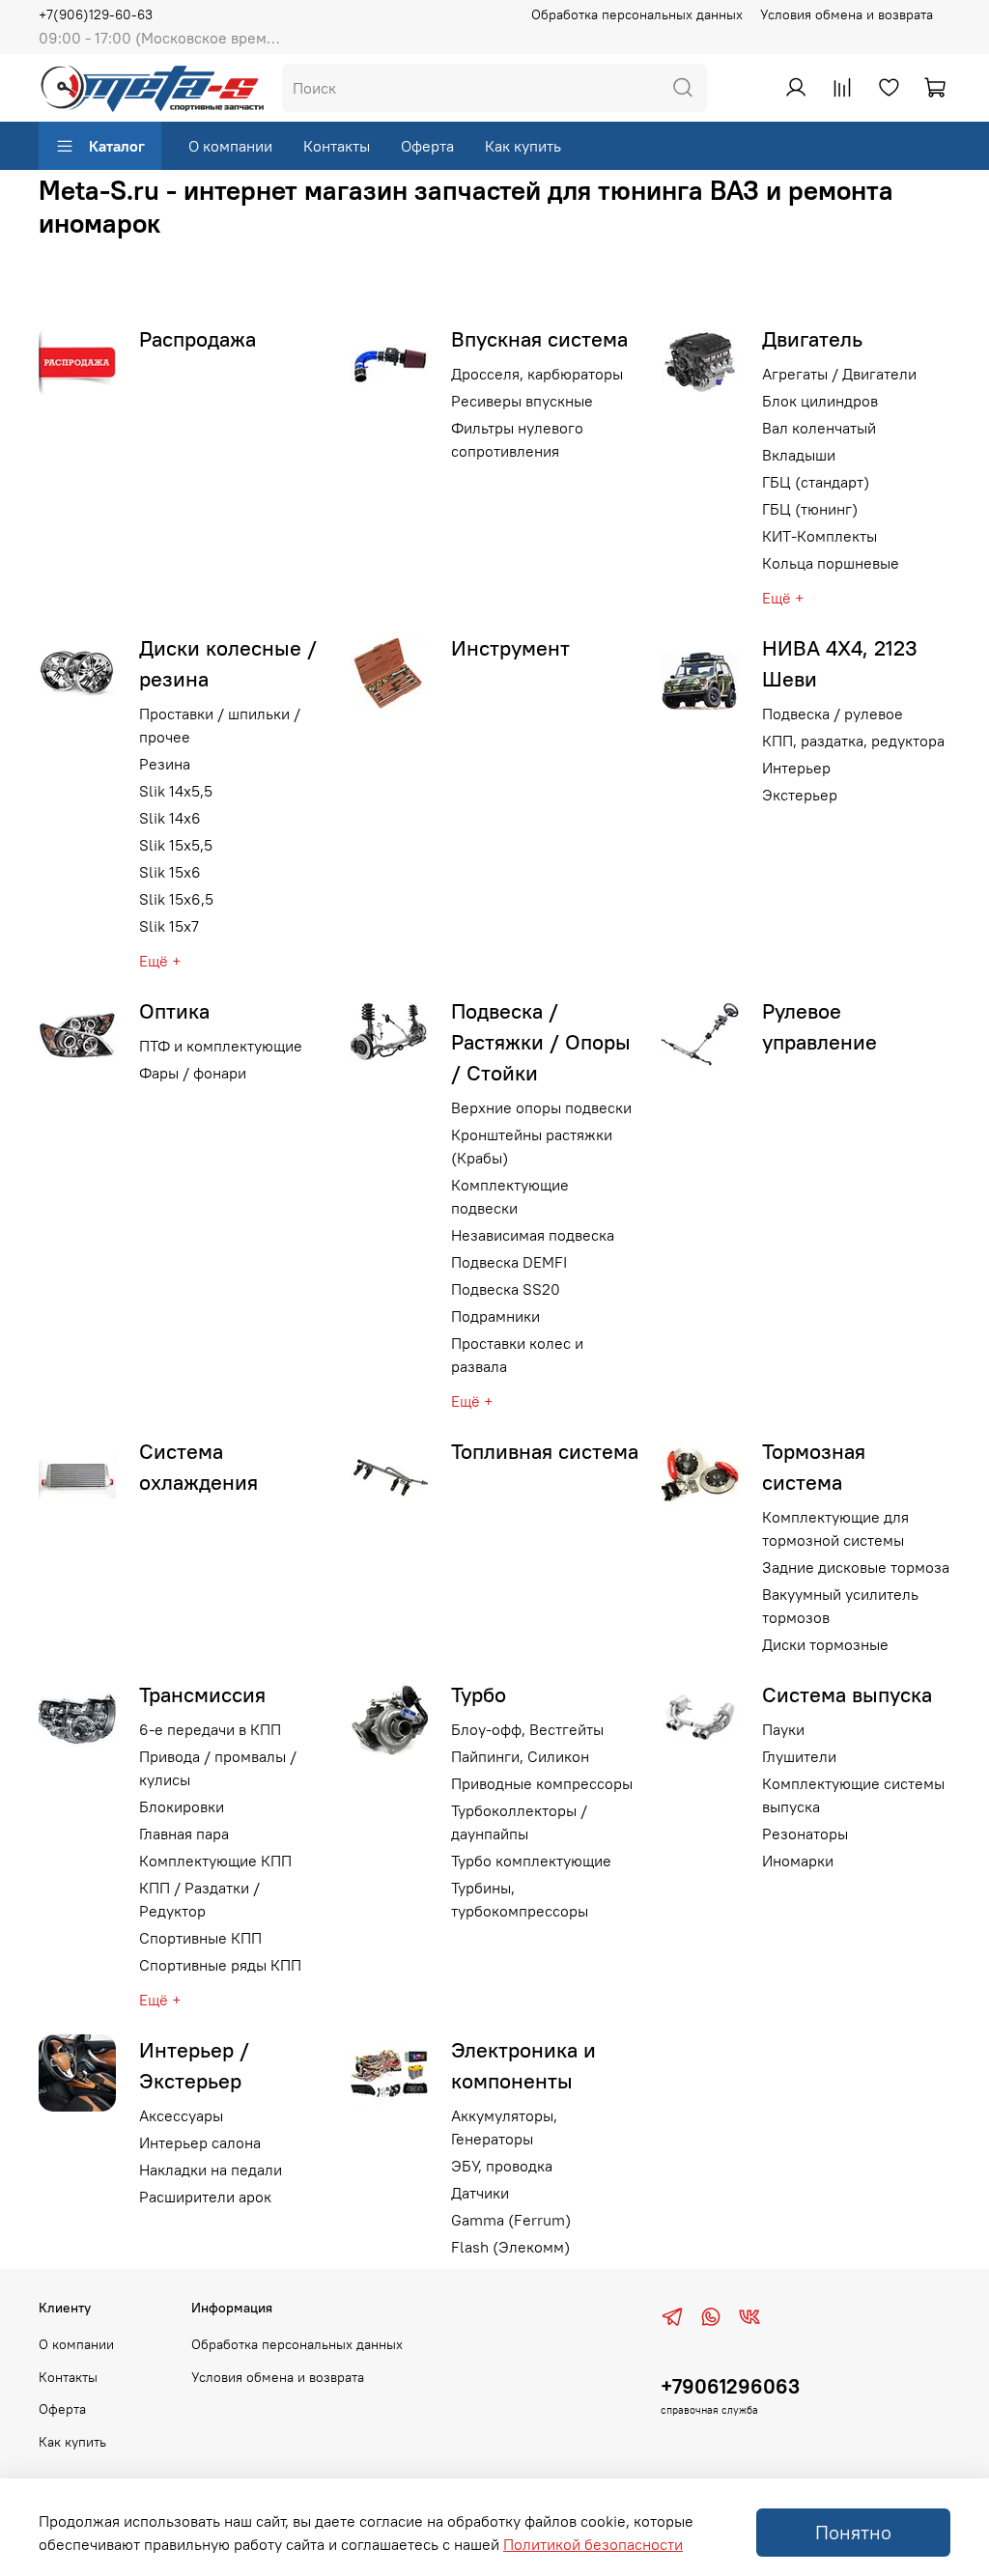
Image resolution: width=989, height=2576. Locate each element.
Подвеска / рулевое (833, 714)
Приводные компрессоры (542, 1783)
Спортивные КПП (200, 1938)
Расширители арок (205, 2197)
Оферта (427, 146)
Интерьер (796, 768)
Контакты (337, 146)
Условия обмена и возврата (847, 14)
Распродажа (198, 339)
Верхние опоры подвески (541, 1107)
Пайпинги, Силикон (520, 1756)
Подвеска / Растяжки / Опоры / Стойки (541, 1042)
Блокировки (182, 1806)
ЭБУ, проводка (502, 2166)
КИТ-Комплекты (819, 536)
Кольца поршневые (831, 563)
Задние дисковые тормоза (856, 1567)
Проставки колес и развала (517, 1355)
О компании (230, 146)
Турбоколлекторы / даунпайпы (519, 1822)
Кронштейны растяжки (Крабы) (532, 1146)
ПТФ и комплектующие (221, 1046)
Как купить (523, 146)
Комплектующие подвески (510, 1196)
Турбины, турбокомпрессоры (520, 1899)
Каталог (117, 146)
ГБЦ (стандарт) (816, 482)
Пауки (783, 1729)
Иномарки (798, 1861)
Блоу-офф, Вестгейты (527, 1729)
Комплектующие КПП (215, 1861)
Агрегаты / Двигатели (839, 374)
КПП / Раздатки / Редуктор (199, 1899)
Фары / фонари (193, 1073)
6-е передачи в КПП (210, 1729)
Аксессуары (181, 2115)
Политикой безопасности (593, 2544)
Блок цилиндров (820, 401)
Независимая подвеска (533, 1235)
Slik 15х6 (170, 872)
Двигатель (812, 339)
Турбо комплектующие (531, 1861)
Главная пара (184, 1834)
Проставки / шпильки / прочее (220, 725)
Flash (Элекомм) (510, 2247)
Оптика (174, 1011)
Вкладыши (799, 455)
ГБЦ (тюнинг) (810, 509)
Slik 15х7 (169, 926)
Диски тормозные (825, 1644)
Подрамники (495, 1316)
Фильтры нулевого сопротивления (517, 439)
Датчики (480, 2193)
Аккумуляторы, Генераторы (504, 2127)
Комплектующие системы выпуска (853, 1795)
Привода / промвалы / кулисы (218, 1768)
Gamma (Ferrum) (511, 2220)
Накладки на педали (211, 2170)
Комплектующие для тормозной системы (835, 1528)
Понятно (853, 2532)
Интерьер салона (200, 2142)
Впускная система (539, 339)
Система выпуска (847, 1694)
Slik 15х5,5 (176, 845)
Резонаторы (805, 1834)
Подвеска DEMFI (509, 1262)
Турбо (479, 1694)
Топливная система (545, 1451)
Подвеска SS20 (506, 1289)
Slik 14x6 (170, 818)
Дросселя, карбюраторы (537, 374)
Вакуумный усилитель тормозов (840, 1606)
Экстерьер (800, 795)
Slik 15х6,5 (176, 899)
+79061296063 (730, 2386)
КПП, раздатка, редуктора (853, 741)
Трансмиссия (202, 1694)
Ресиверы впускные (522, 401)
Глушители (799, 1756)
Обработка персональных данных (637, 14)
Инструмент (510, 648)
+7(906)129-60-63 (96, 14)
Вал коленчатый (819, 428)
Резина (165, 764)
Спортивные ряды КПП (220, 1965)
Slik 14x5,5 (176, 791)
